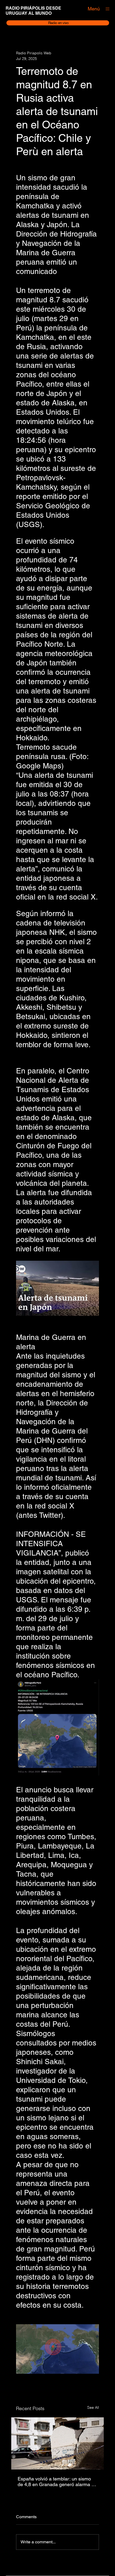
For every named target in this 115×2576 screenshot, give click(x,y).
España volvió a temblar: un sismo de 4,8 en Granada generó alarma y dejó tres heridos (56, 2482)
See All (93, 2407)
